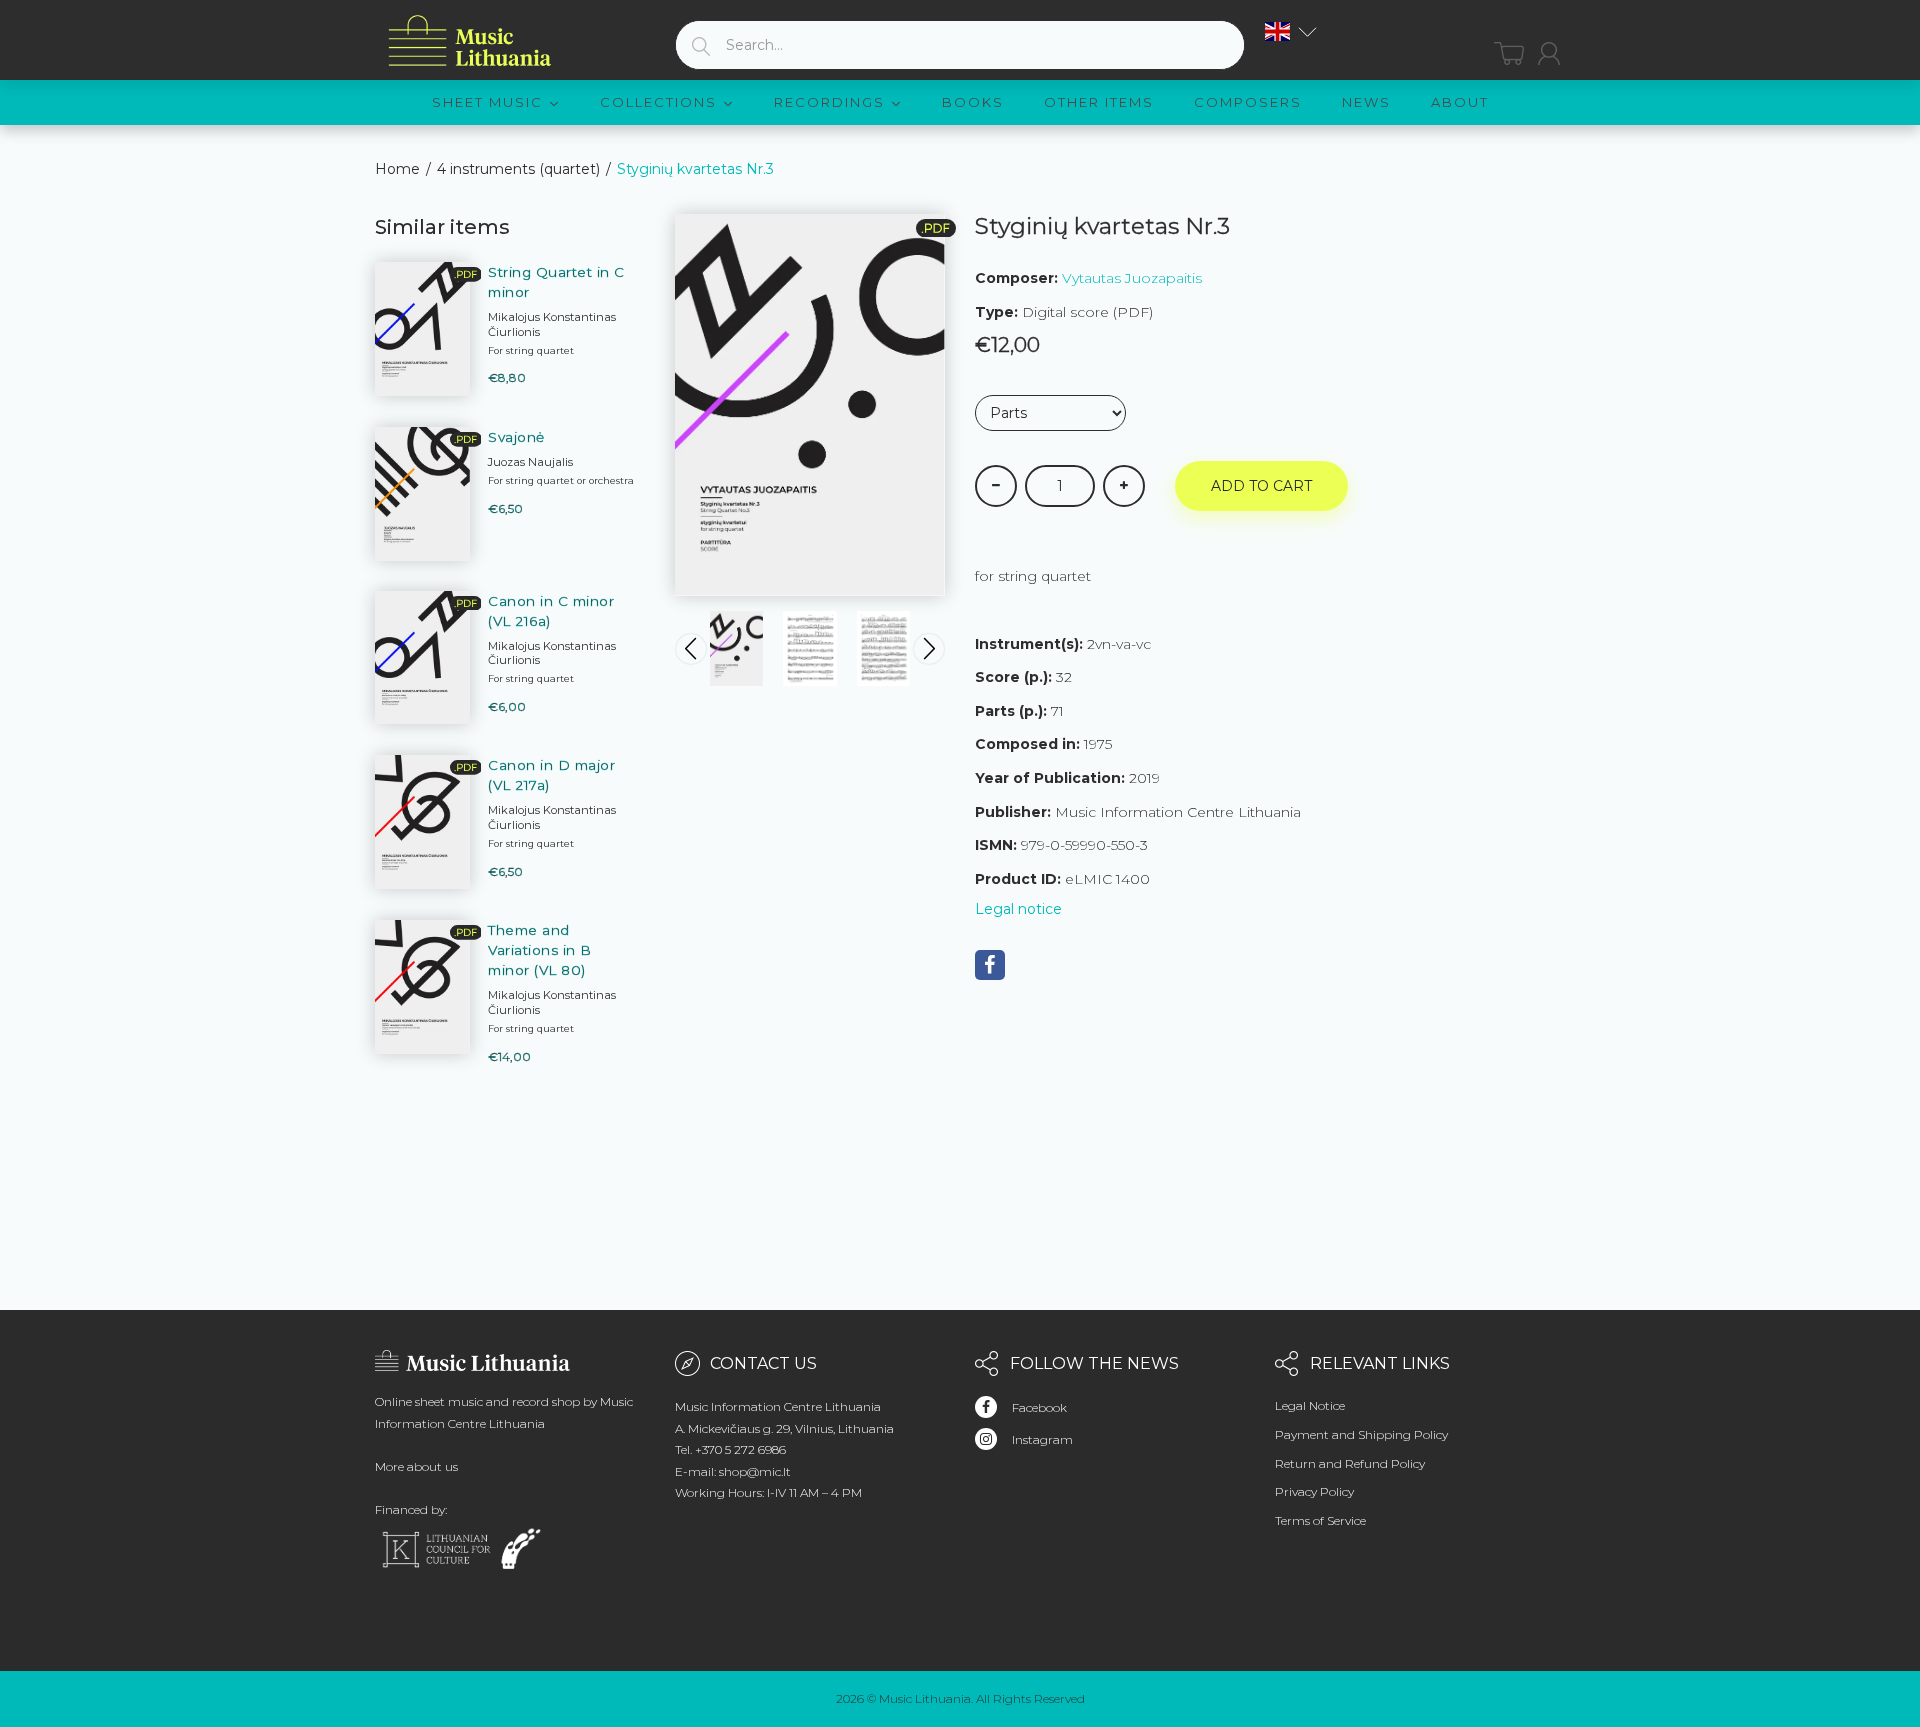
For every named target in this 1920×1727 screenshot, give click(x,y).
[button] (1291, 31)
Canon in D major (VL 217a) (551, 775)
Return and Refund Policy (1350, 1463)
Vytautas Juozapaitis (1132, 278)
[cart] (1509, 53)
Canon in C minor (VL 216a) (551, 611)
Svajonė (516, 437)
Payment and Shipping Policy (1361, 1434)
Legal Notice (1310, 1405)
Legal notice (1018, 909)
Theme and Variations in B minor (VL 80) (540, 950)
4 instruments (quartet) (518, 169)
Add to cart (1261, 486)
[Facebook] (990, 965)
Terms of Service (1320, 1520)
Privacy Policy (1314, 1491)
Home (397, 169)
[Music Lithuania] (470, 41)
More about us (416, 1466)
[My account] (1549, 53)
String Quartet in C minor (556, 282)
